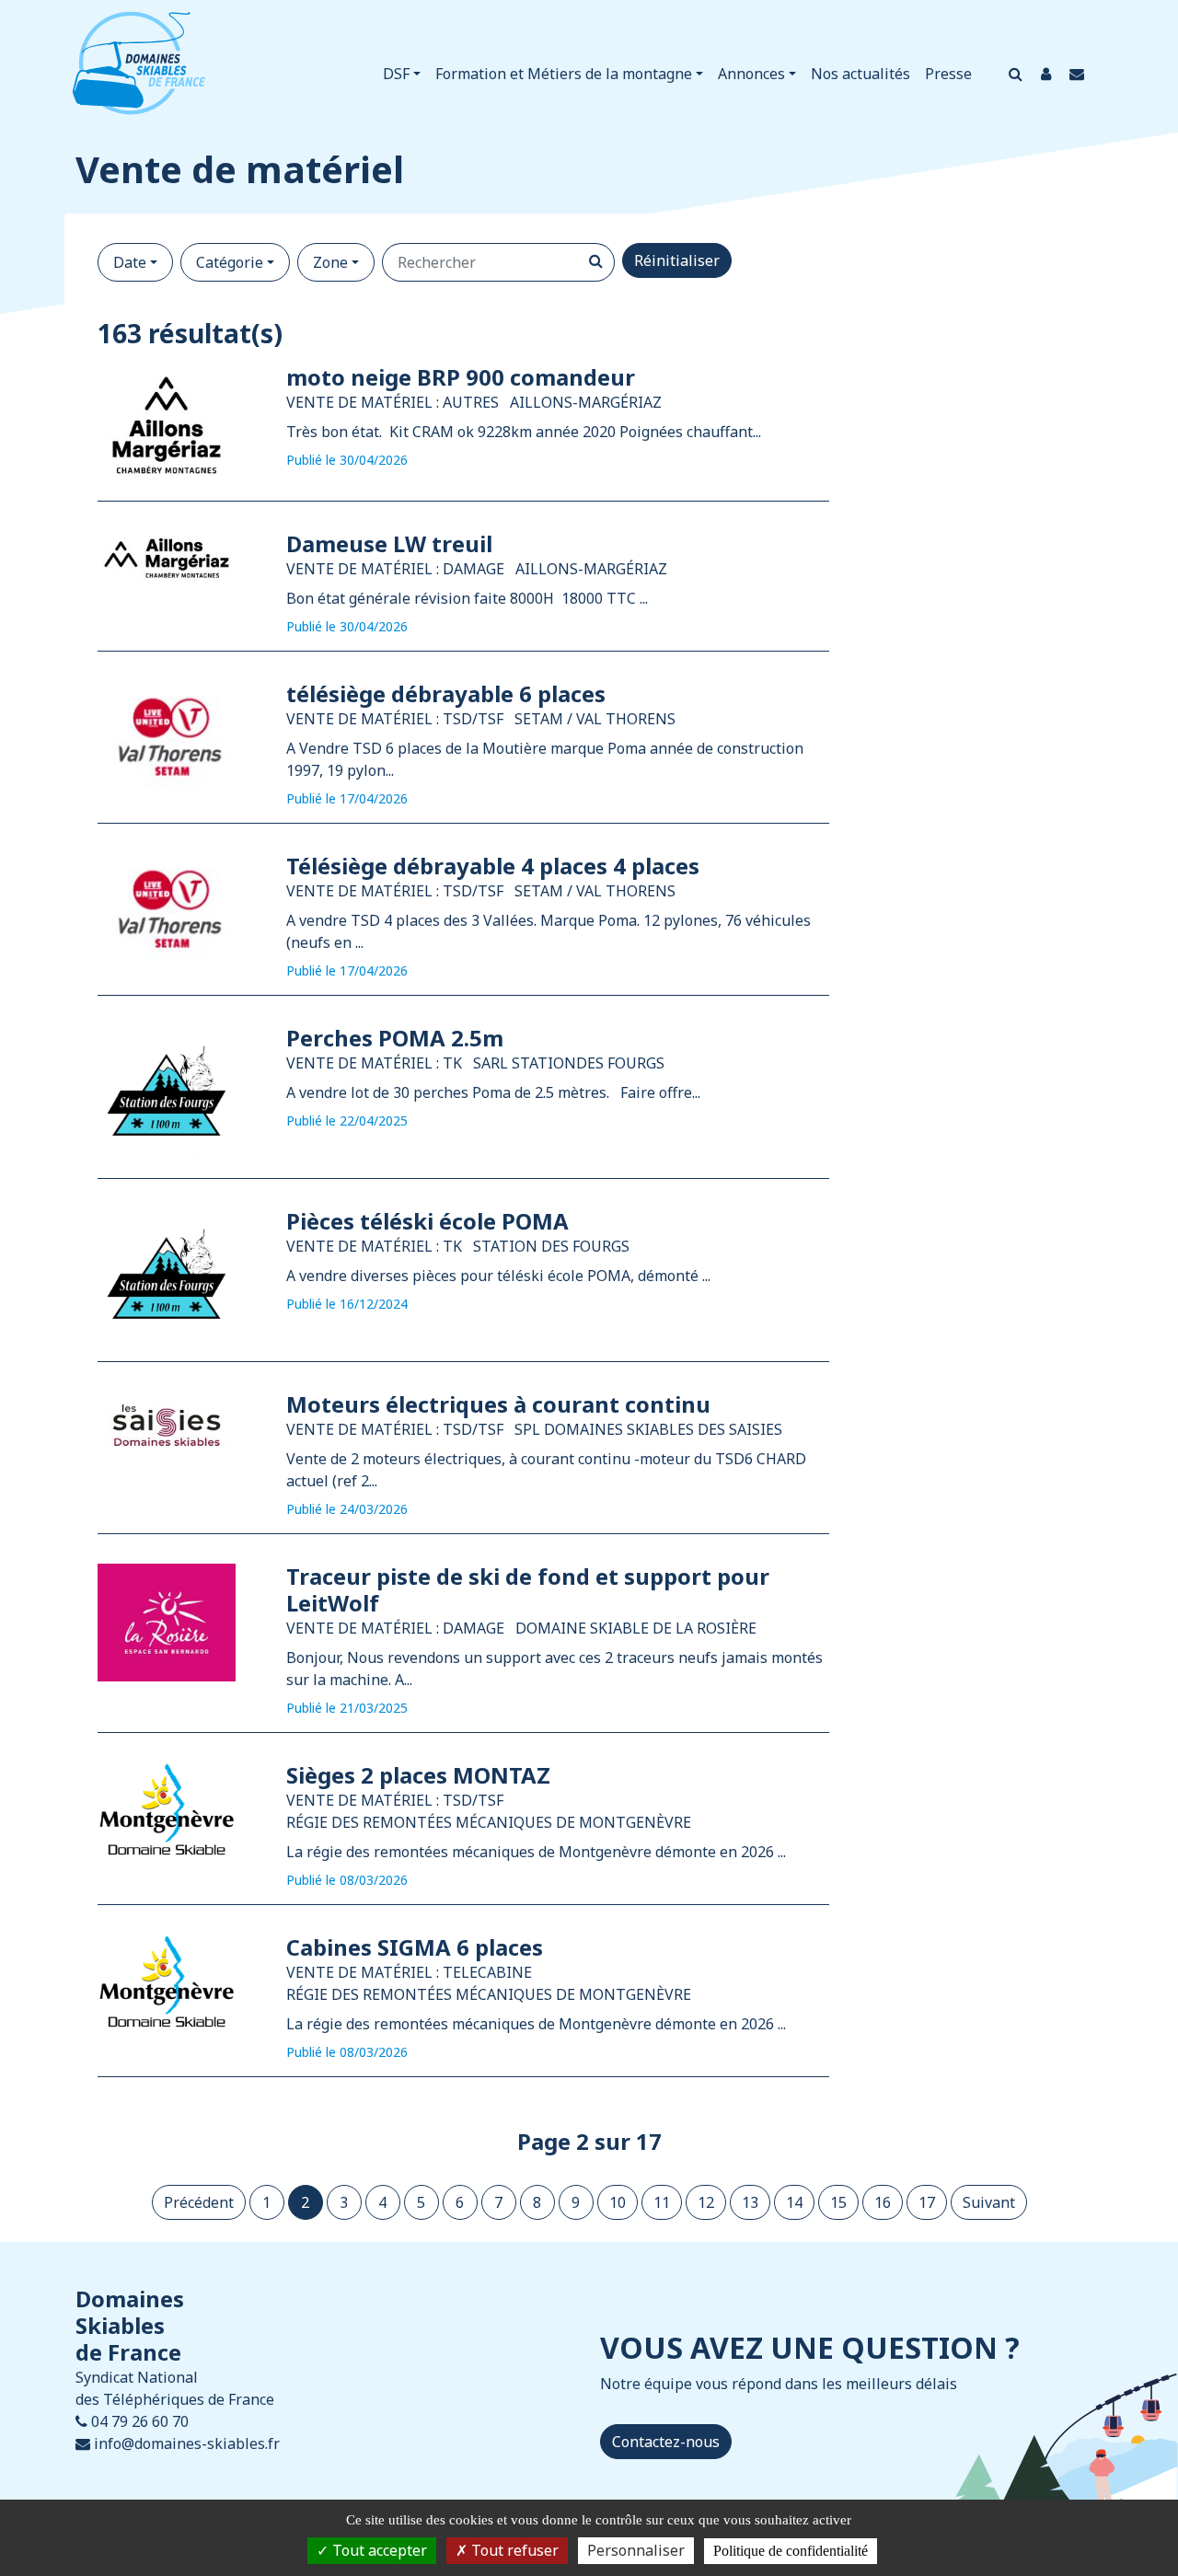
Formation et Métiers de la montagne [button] (564, 74)
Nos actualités (860, 74)
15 (838, 2202)
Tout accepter (378, 2550)
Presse (948, 74)
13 (750, 2202)
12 (706, 2202)
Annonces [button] (751, 74)
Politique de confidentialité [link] (791, 2551)
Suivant (989, 2202)
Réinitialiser (677, 260)
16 (883, 2202)
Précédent (199, 2202)
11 (662, 2202)
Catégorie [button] (230, 262)
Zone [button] (330, 262)
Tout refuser (513, 2550)
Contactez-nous (666, 2442)
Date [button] (130, 262)
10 (618, 2202)
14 (794, 2202)
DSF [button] (396, 74)
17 (927, 2202)
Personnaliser (636, 2550)
